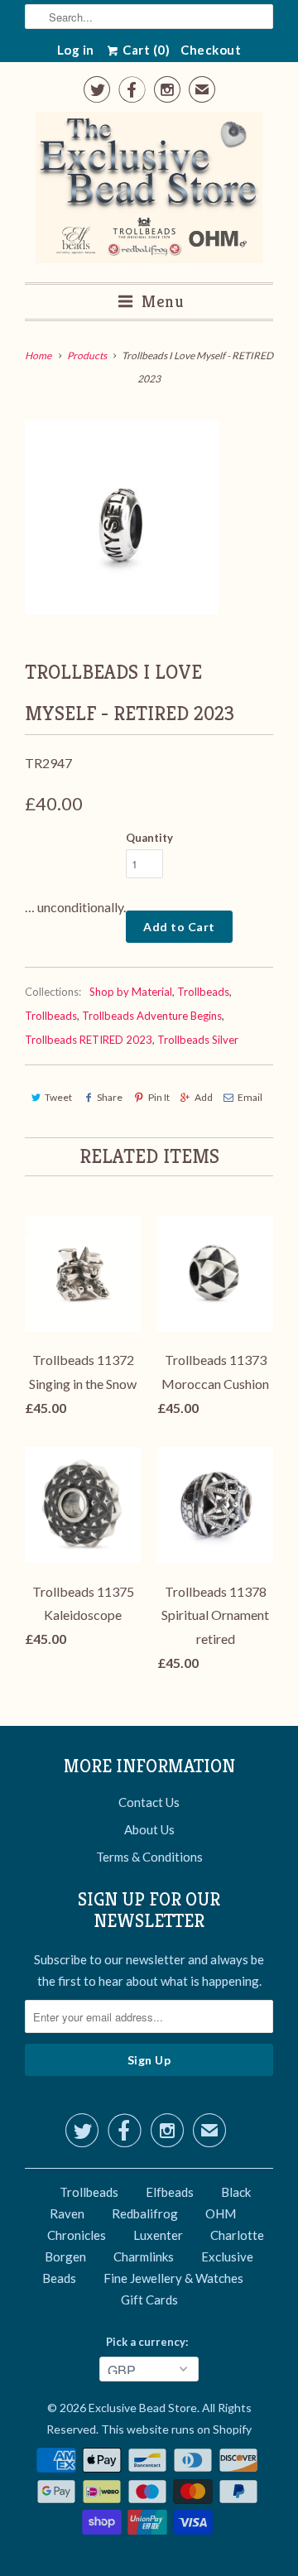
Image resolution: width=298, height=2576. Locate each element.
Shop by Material (131, 992)
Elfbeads (170, 2192)
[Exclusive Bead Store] (149, 191)
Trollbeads (203, 992)
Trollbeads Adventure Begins (152, 1016)
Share (110, 1097)
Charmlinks (144, 2256)
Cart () (145, 50)
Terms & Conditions (149, 1857)
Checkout (211, 50)
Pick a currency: (149, 2342)
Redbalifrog (145, 2213)
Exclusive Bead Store (143, 2408)
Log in (76, 50)
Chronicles (77, 2235)
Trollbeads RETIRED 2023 (89, 1040)
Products (87, 356)
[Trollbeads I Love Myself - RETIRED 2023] (122, 517)
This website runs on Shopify (176, 2429)
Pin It (159, 1097)
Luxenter (158, 2235)
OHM (221, 2213)
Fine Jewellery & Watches (173, 2278)
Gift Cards (149, 2300)
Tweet (58, 1097)
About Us (149, 1829)
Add (204, 1097)
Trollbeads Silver (198, 1040)
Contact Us (149, 1802)
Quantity (149, 838)
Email (250, 1097)
